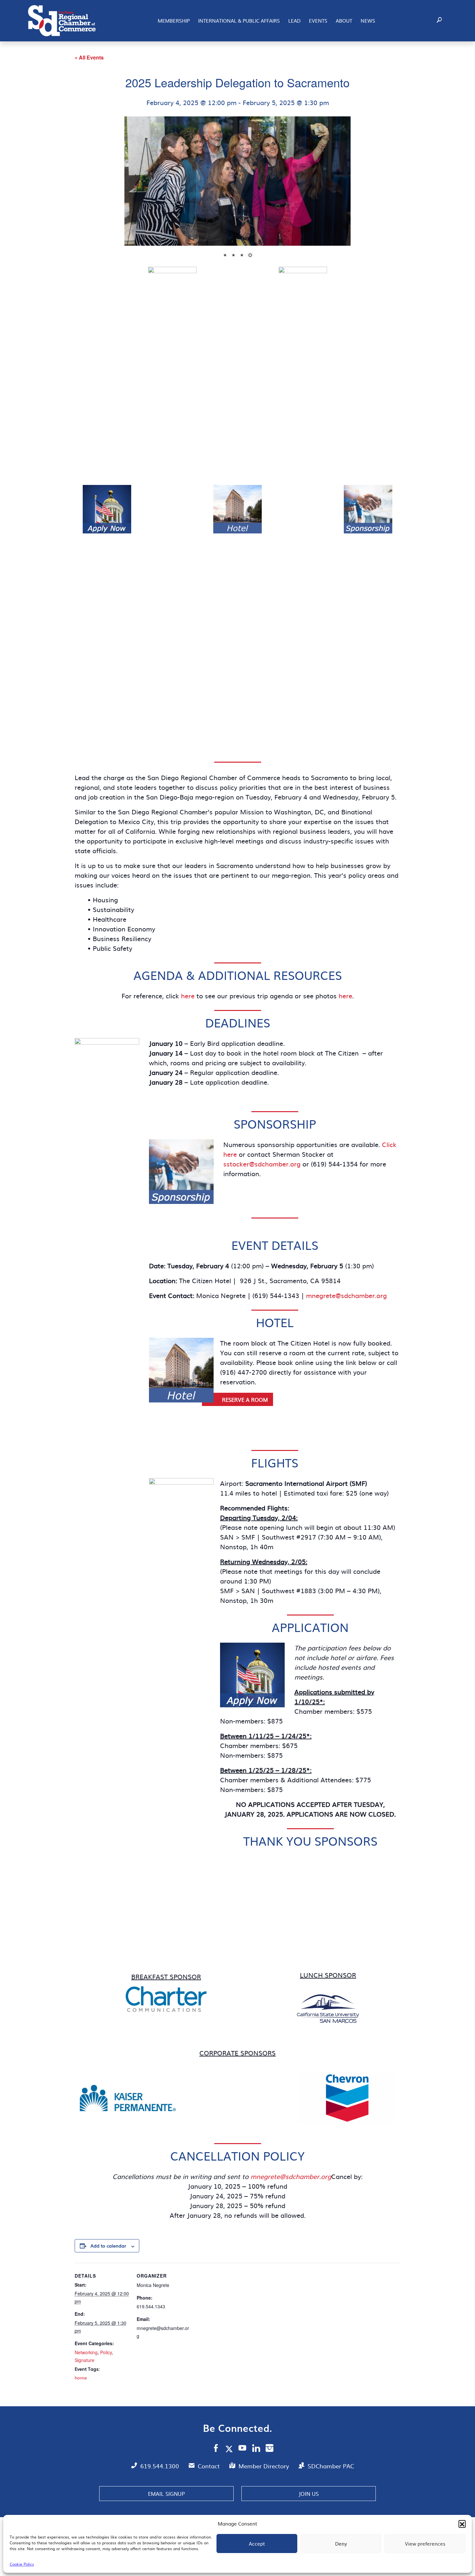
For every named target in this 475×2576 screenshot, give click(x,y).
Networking (86, 2352)
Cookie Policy (22, 2564)
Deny (341, 2544)
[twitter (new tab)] (230, 2449)
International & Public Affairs (239, 21)
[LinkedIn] (256, 2449)
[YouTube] (243, 2449)
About (344, 21)
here (188, 995)
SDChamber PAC (331, 2466)
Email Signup (166, 2494)
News (368, 21)
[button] (462, 2524)
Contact (210, 2466)
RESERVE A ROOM (245, 1400)
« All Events (89, 57)
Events (318, 21)
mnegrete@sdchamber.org (346, 1295)
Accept (257, 2544)
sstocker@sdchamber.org (262, 1164)
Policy (106, 2352)
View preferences (425, 2544)
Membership (174, 21)
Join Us (309, 2494)
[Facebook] (216, 2449)
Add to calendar (108, 2246)
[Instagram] (269, 2449)
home (81, 2377)
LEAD (294, 21)
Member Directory (264, 2466)
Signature (84, 2360)
